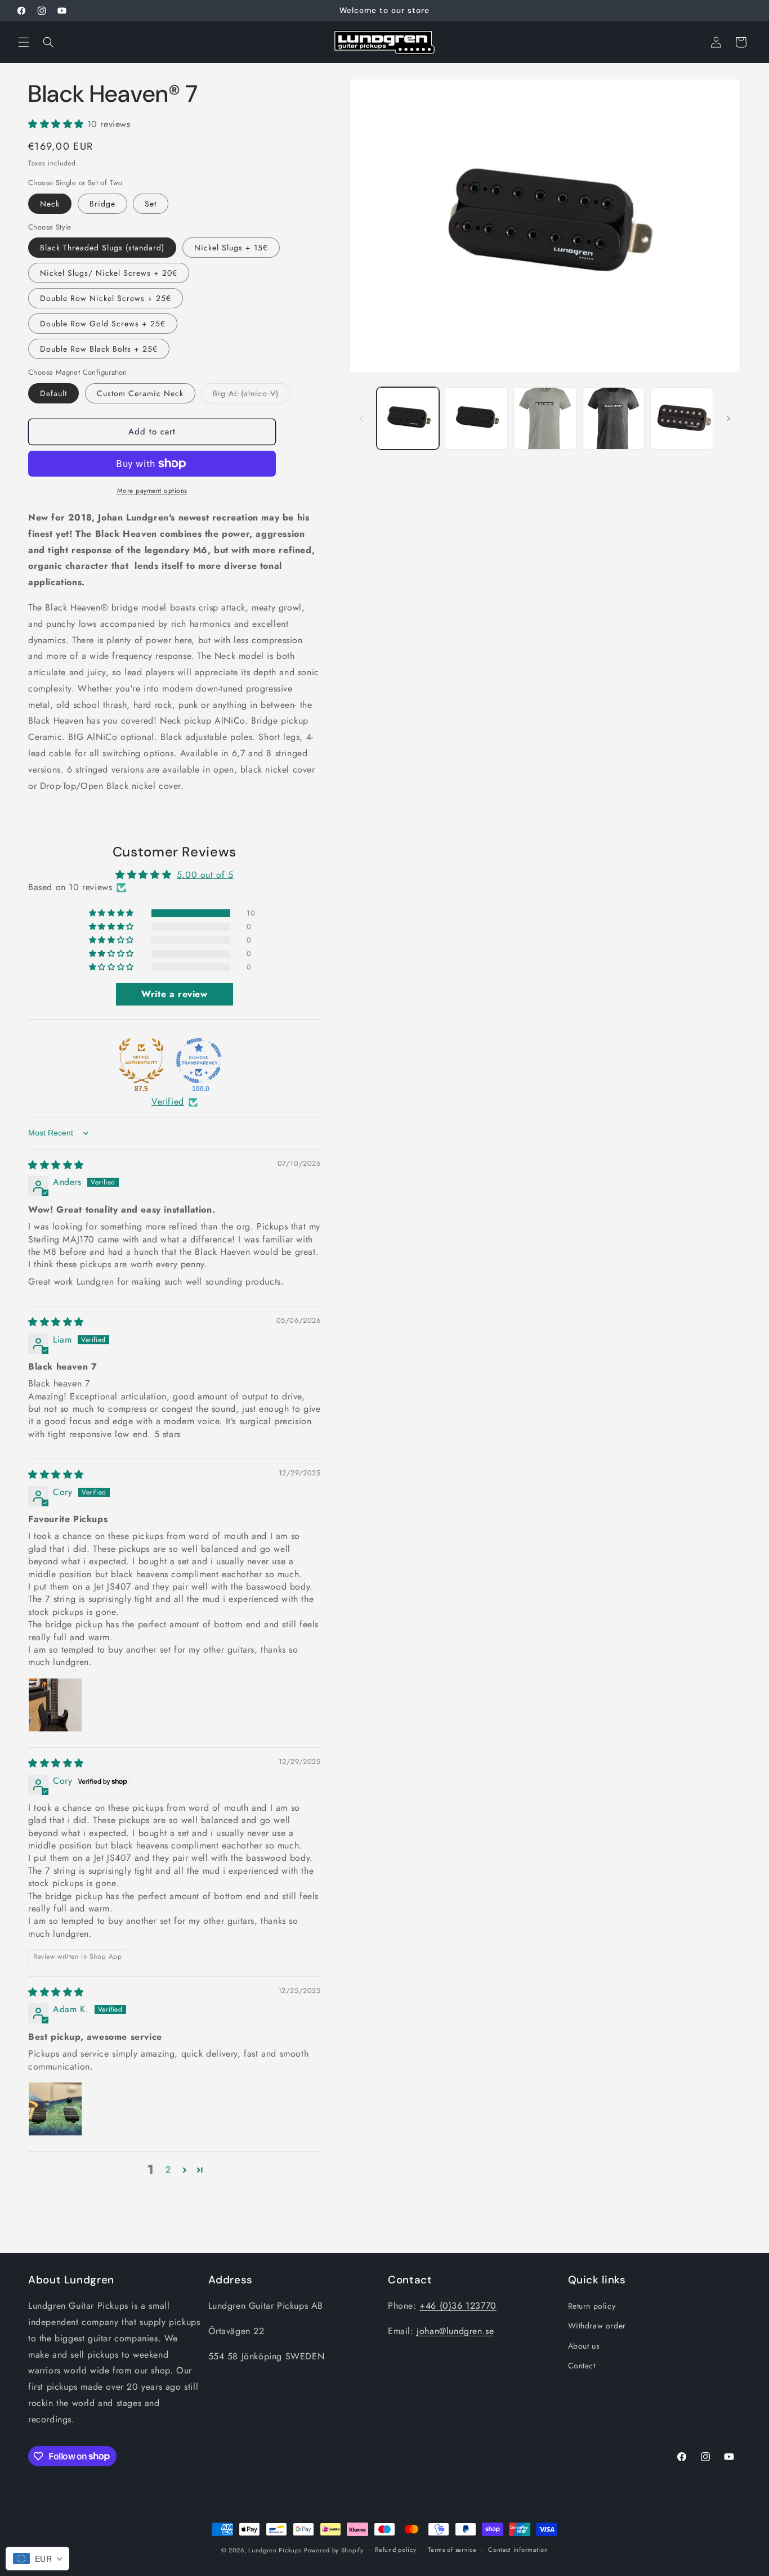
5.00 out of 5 (205, 875)
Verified (168, 1102)
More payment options (152, 491)
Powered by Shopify (334, 2550)
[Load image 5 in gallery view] (682, 419)
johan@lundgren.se (455, 2331)
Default (53, 393)
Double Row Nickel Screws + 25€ (106, 299)
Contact (582, 2366)
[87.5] (141, 1061)
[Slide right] (728, 419)
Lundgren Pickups (275, 2550)
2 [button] (168, 2170)
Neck (50, 204)
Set (151, 204)
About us (584, 2346)
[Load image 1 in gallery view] (408, 419)
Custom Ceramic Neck (140, 393)
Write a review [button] (174, 994)
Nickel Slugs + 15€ (231, 248)
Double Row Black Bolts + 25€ (99, 349)
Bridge (102, 204)
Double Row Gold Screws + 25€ (103, 324)
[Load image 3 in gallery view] (545, 419)
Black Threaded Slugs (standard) (102, 248)
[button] (24, 42)
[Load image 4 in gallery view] (614, 419)
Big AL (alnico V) (252, 395)
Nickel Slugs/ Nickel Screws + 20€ (109, 273)
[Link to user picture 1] (55, 1705)
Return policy (592, 2306)
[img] (56, 1165)
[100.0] (199, 1061)
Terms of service (452, 2550)
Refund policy (395, 2550)
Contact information (518, 2550)
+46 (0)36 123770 (458, 2306)
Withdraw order (597, 2326)
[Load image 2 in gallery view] (476, 419)
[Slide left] (361, 419)
